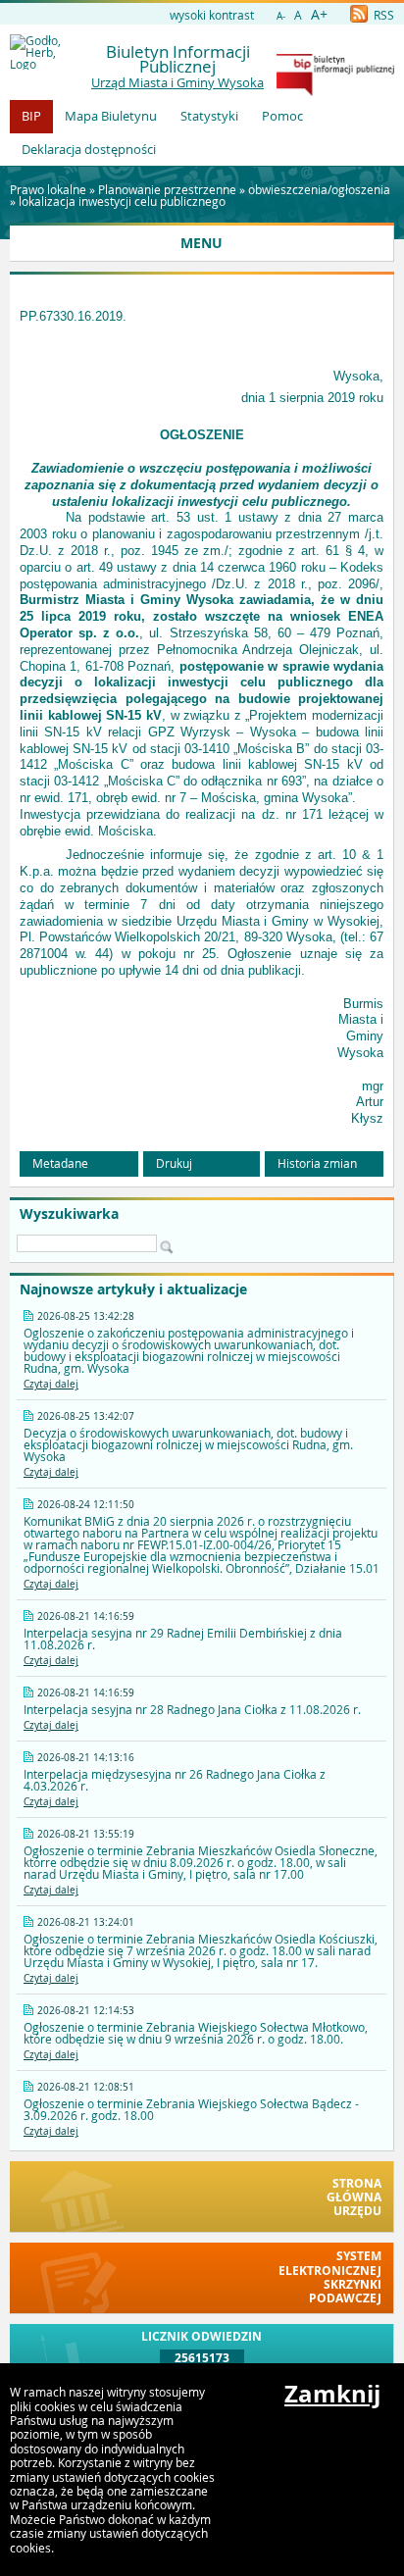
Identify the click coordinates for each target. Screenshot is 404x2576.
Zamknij (332, 2394)
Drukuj (174, 1163)
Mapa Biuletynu (111, 116)
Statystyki (209, 116)
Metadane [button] (60, 1163)
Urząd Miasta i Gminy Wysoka (177, 82)
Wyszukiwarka (69, 1214)
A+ (319, 14)
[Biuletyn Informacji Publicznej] (335, 91)
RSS (382, 15)
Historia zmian (317, 1163)
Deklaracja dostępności (89, 149)
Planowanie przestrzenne (167, 189)
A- (281, 16)
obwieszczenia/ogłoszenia (319, 189)
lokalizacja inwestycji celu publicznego (122, 201)
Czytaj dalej (51, 1384)
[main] (202, 716)
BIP (31, 116)
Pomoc (282, 116)
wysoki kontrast (212, 15)
